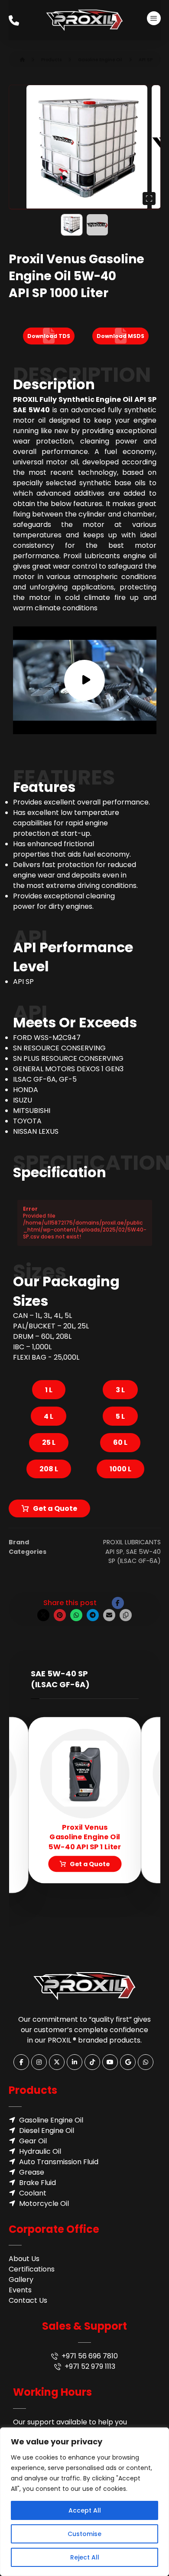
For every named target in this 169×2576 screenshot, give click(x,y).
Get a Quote (55, 1508)
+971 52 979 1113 (90, 2366)
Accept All (85, 2510)
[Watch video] (85, 680)
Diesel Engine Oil (47, 2131)
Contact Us (28, 2300)
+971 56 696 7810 (90, 2356)
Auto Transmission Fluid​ (59, 2162)
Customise (84, 2534)
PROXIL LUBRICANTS (132, 1542)
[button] (154, 18)
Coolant (33, 2193)
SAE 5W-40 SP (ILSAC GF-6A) (135, 1556)
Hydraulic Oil (40, 2151)
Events (20, 2290)
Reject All (85, 2557)
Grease (32, 2172)
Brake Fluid (37, 2183)
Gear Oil (33, 2141)
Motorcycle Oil (44, 2204)
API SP (114, 1552)
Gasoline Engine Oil (51, 2120)
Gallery (21, 2280)
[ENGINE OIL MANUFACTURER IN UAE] (84, 20)
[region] (84, 2502)
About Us (24, 2259)
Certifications (32, 2269)
